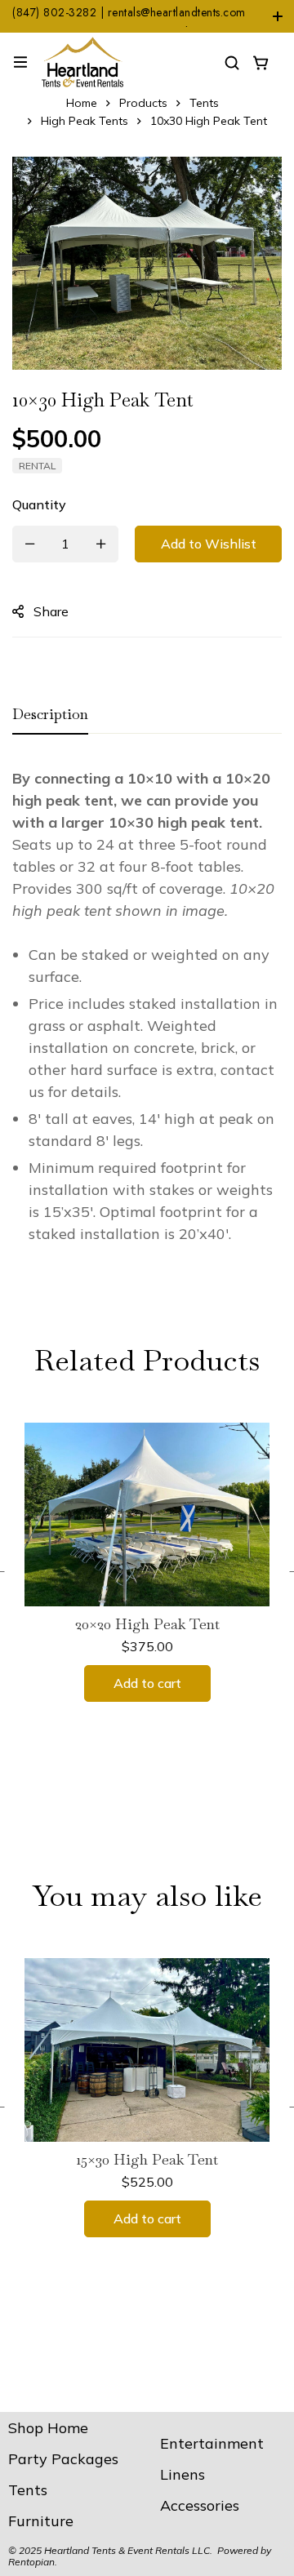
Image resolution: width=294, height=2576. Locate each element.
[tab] (50, 715)
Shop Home (48, 2428)
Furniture (41, 2521)
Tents (204, 103)
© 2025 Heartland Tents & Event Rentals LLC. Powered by (140, 2550)
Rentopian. (33, 2562)
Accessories (200, 2505)
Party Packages (63, 2459)
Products (143, 103)
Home (82, 103)
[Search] (232, 62)
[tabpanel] (147, 1013)
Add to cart (147, 1683)
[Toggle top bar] (278, 16)
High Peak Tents (85, 121)
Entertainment (212, 2443)
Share (51, 611)
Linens (183, 2474)
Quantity (39, 504)
